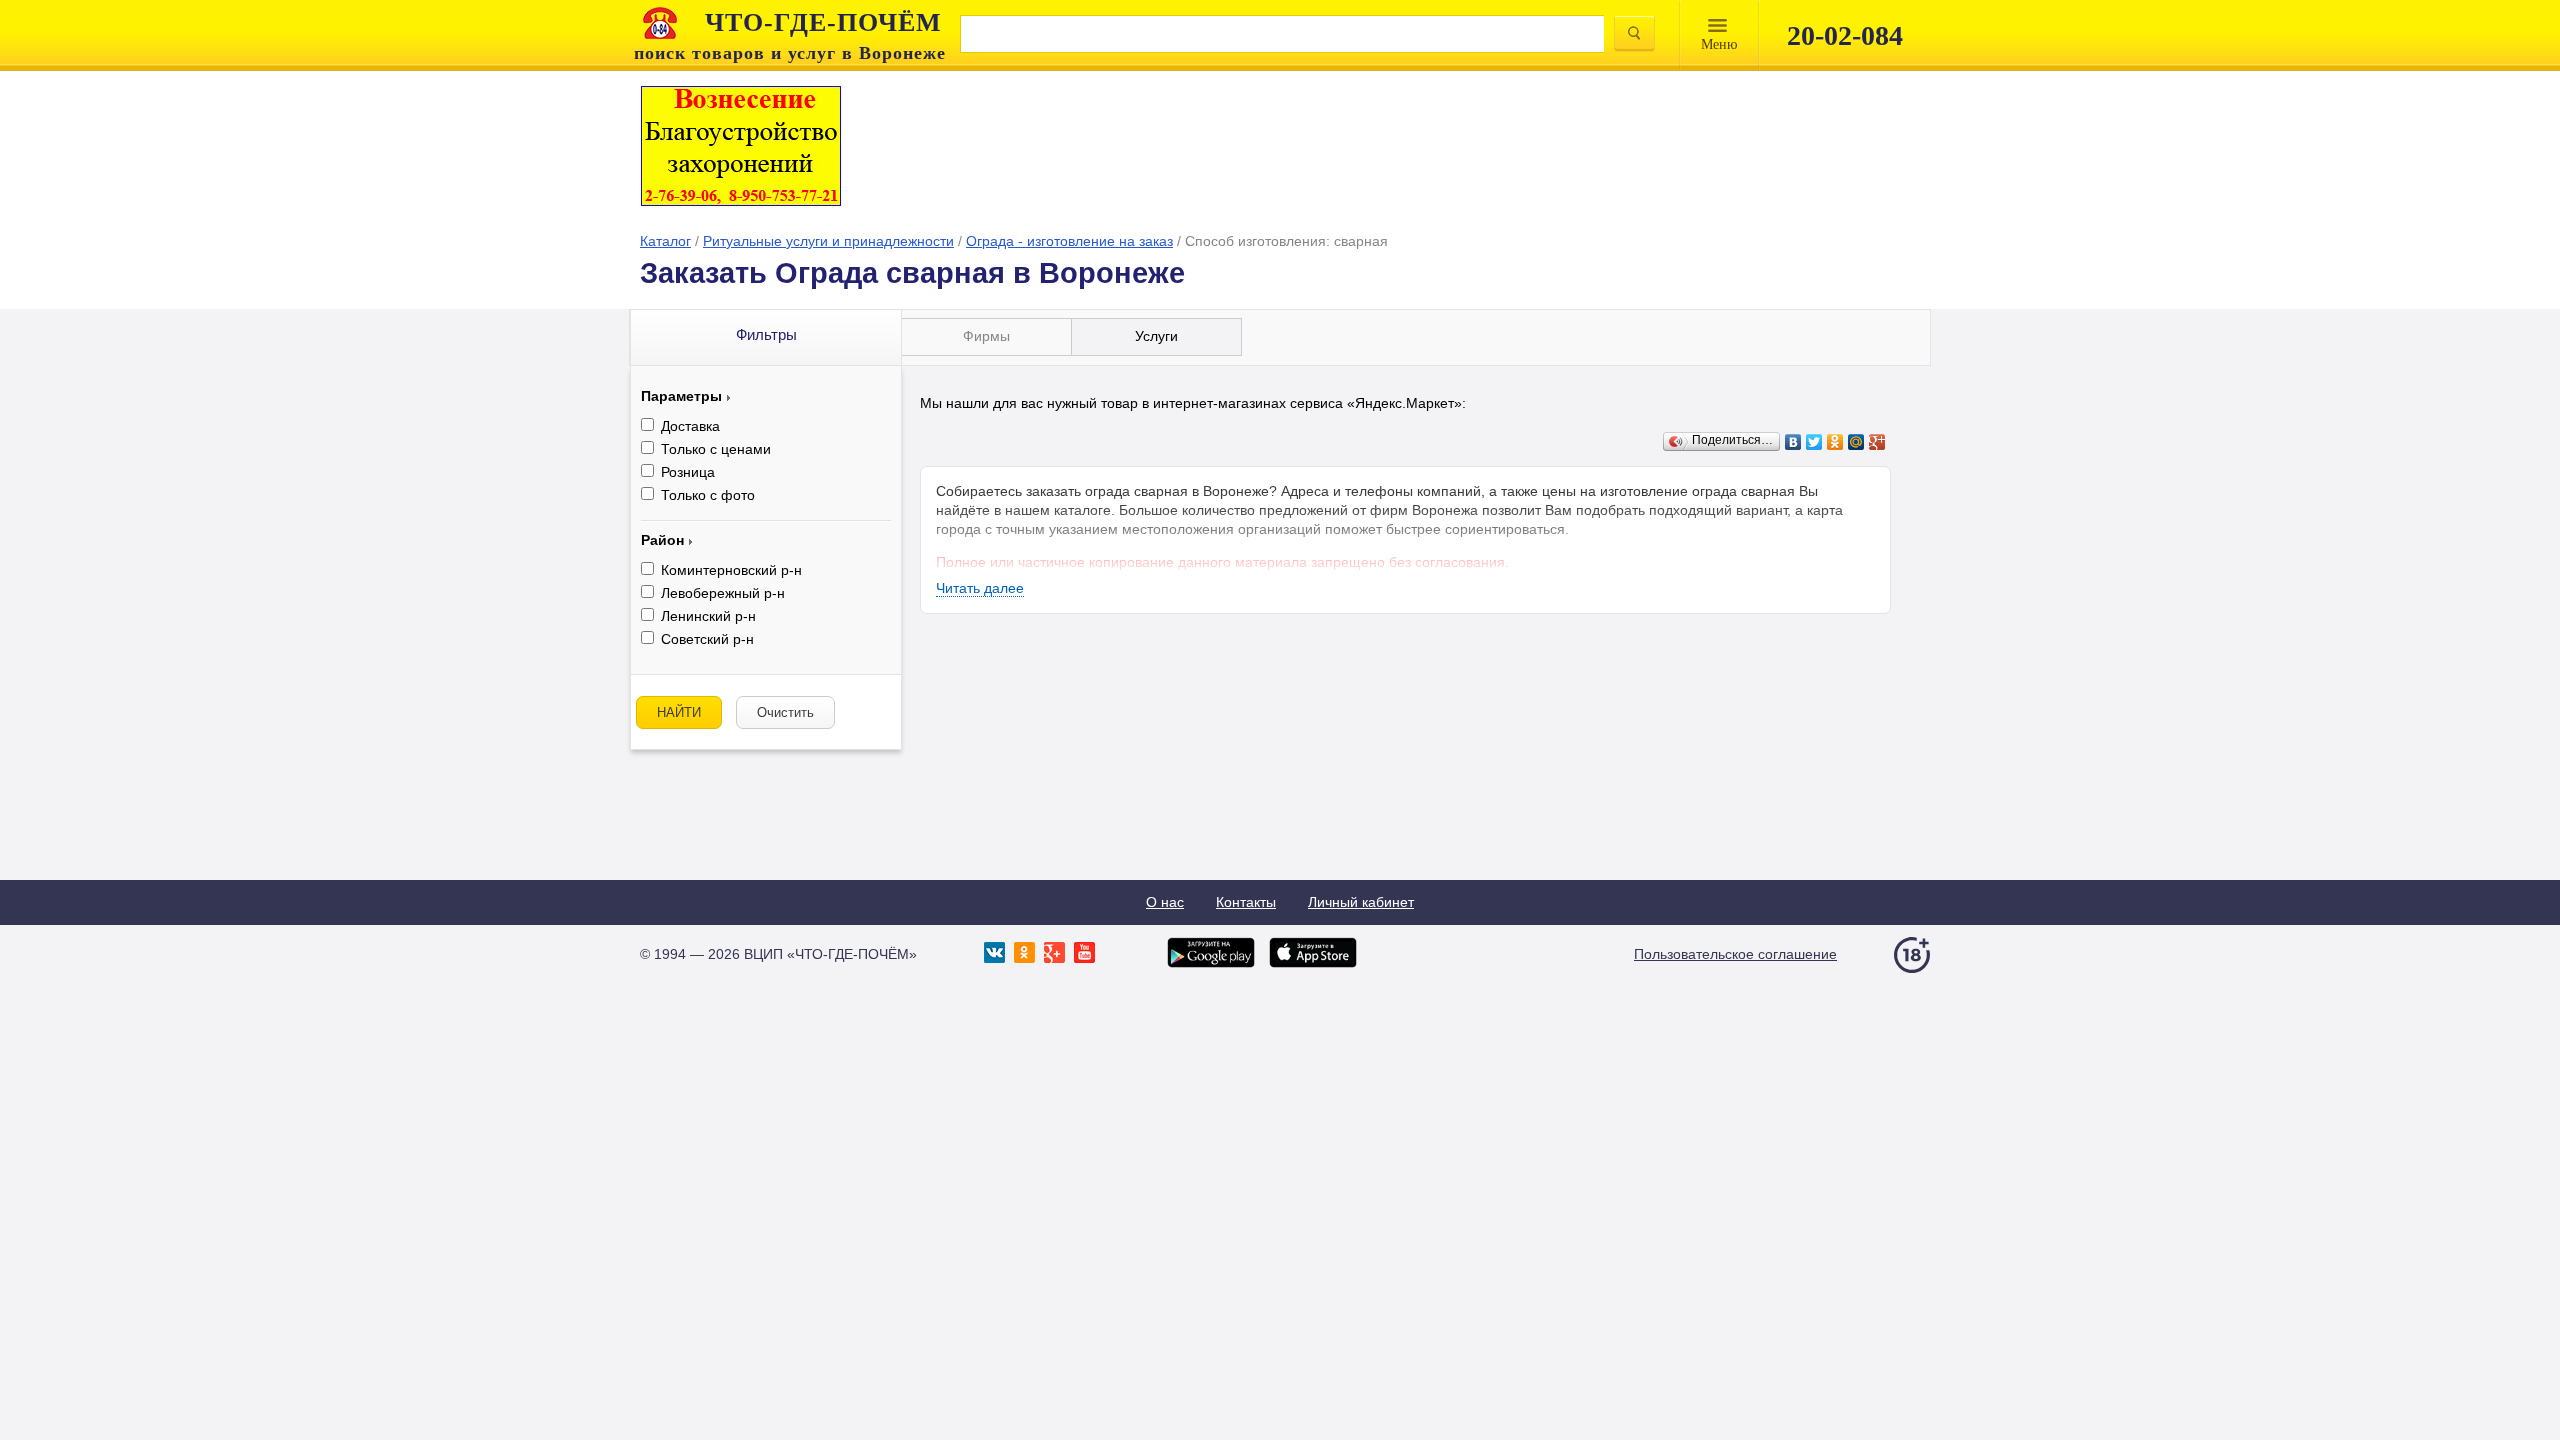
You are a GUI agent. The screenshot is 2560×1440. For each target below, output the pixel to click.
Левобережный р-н (723, 593)
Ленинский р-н (708, 616)
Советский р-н (707, 639)
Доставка (690, 426)
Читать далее (980, 588)
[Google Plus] (1877, 442)
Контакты (1246, 902)
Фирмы (986, 336)
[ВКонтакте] (1793, 442)
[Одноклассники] (1835, 442)
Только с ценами (716, 449)
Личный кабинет (1361, 902)
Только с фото (708, 495)
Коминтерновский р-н (731, 570)
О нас (1165, 902)
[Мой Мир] (1856, 442)
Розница (688, 472)
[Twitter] (1814, 442)
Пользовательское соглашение (1735, 954)
